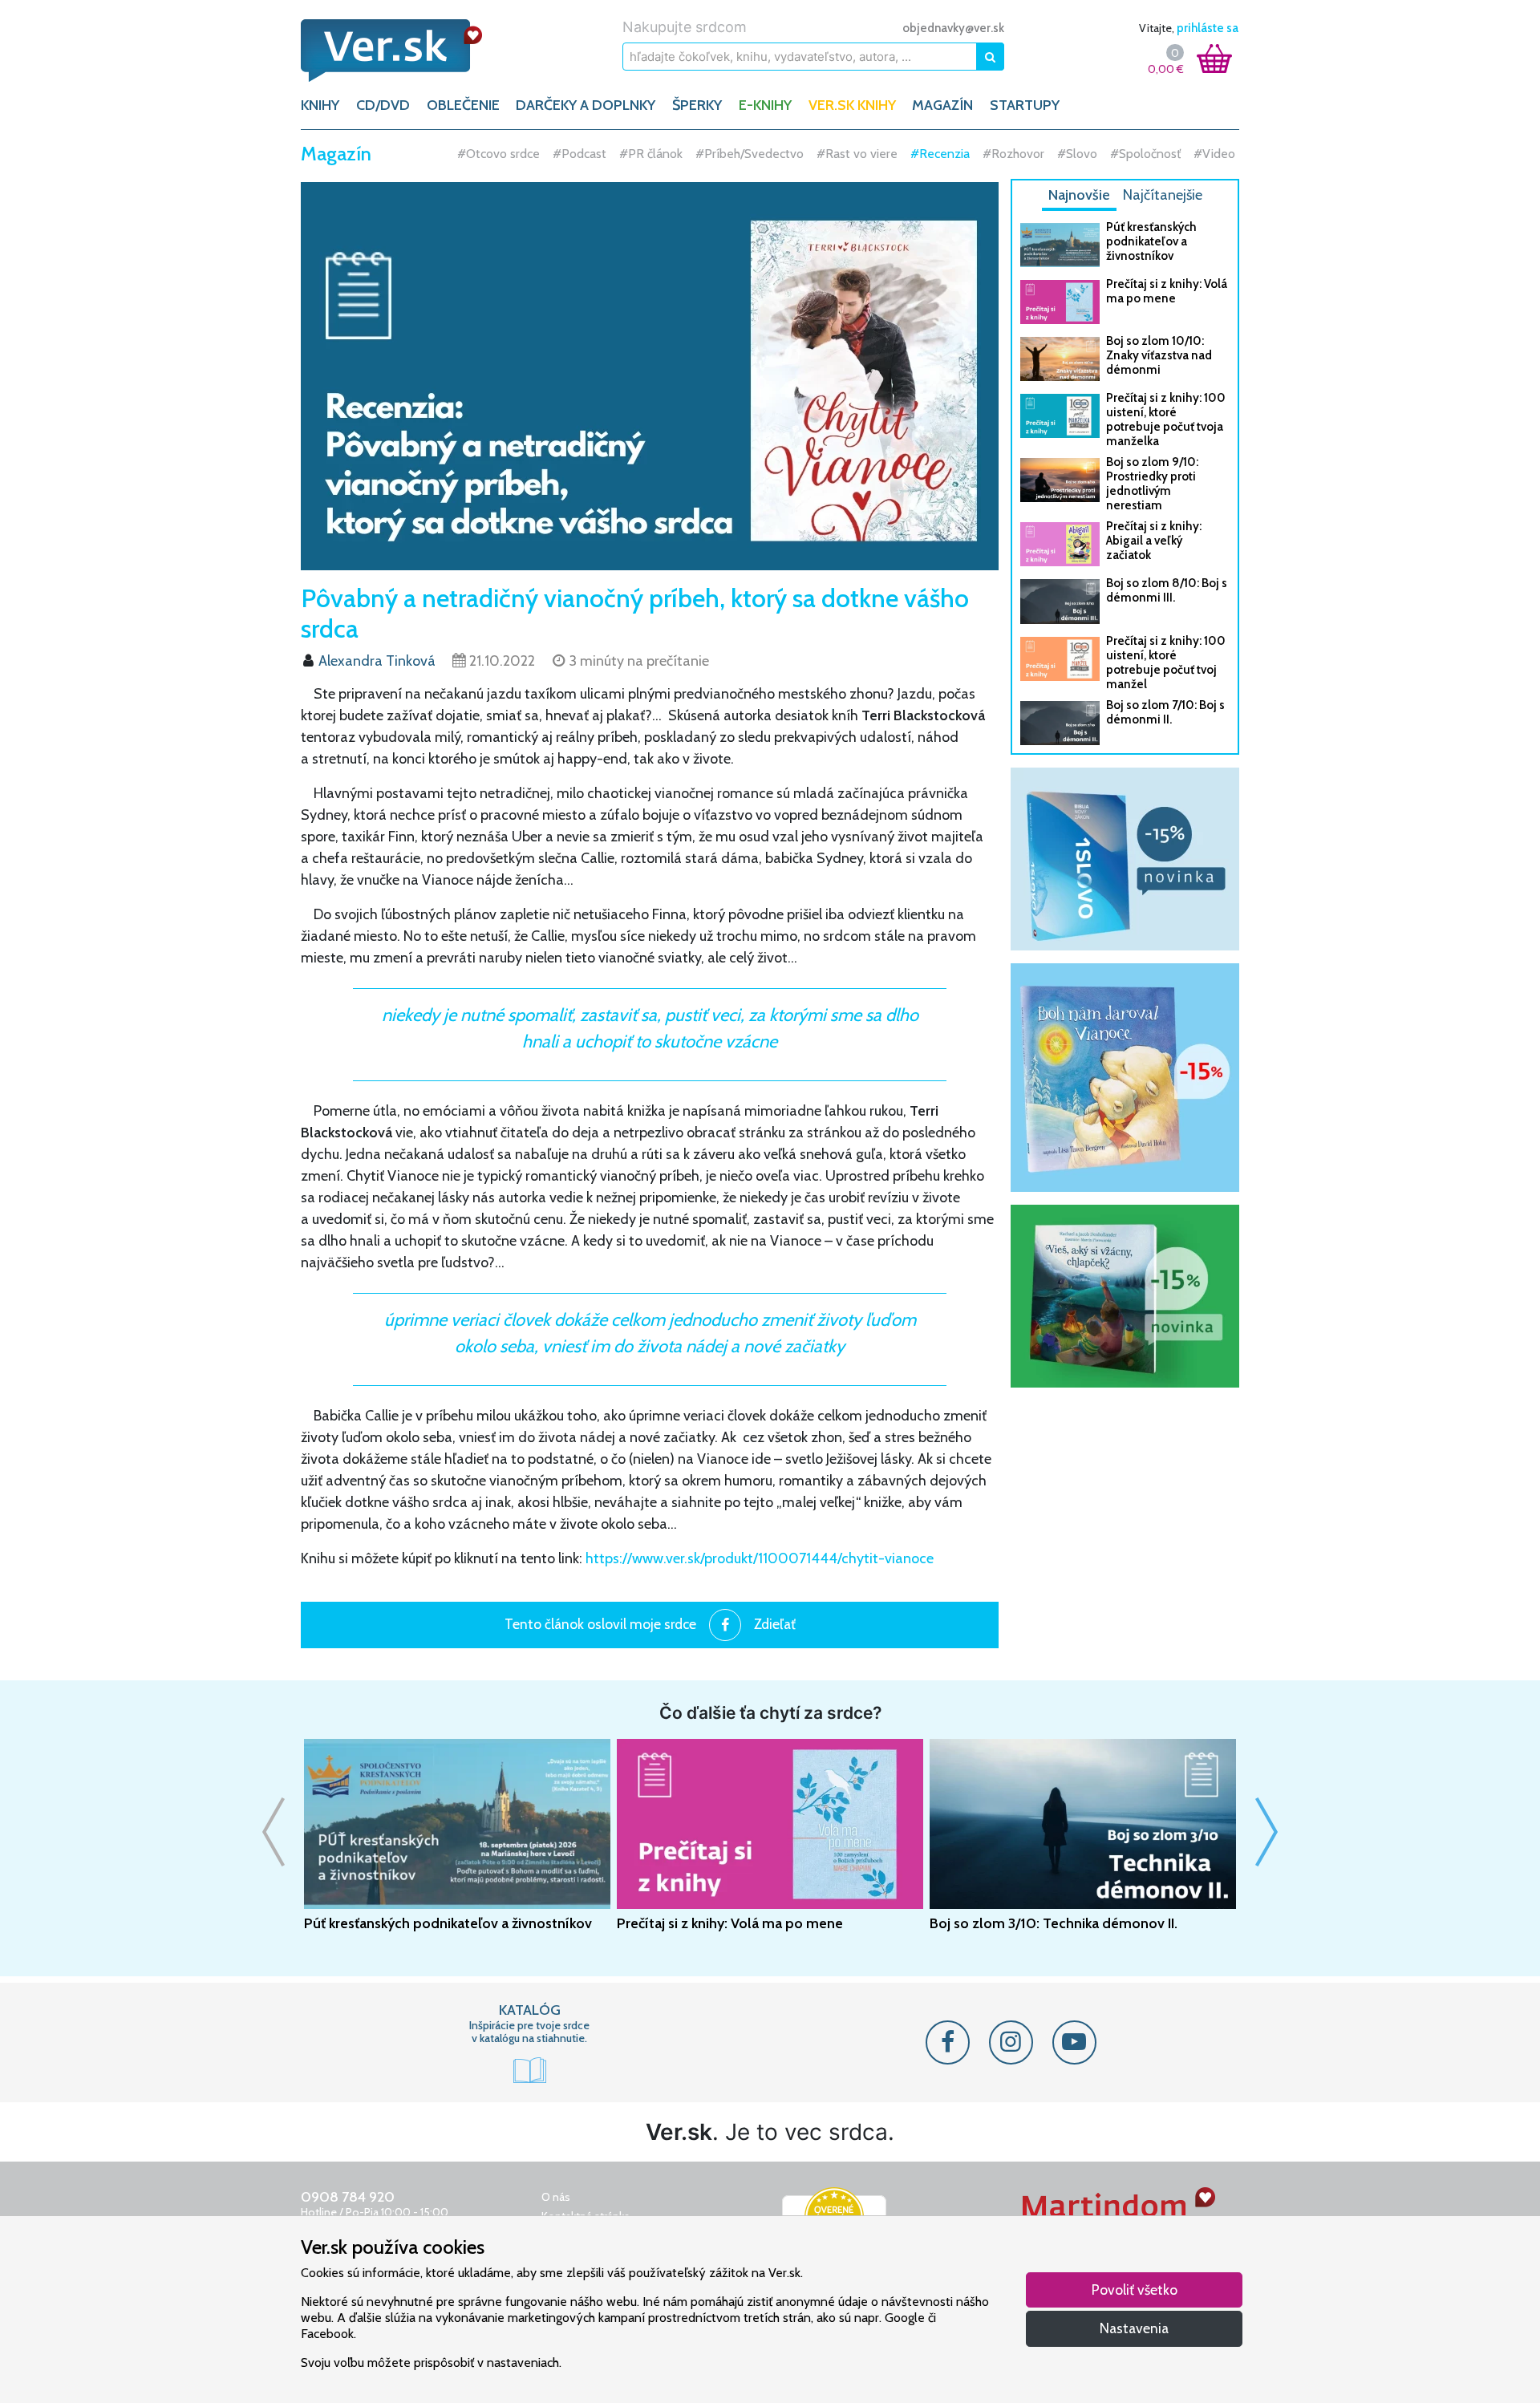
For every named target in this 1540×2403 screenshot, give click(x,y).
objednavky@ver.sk (953, 28)
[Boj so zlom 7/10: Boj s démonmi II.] (1060, 723)
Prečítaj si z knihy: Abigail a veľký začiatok (1154, 541)
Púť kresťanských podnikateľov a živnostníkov (1151, 241)
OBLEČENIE (463, 105)
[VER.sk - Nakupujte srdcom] (409, 51)
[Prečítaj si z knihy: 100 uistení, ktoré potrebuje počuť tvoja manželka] (1060, 416)
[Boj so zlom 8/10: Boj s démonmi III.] (1060, 601)
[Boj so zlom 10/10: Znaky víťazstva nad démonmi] (1060, 359)
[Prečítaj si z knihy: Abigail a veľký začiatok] (1060, 544)
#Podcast (484, 154)
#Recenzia (845, 154)
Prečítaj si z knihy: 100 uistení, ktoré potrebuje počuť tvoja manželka (1166, 419)
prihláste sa (1208, 28)
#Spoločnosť (1050, 154)
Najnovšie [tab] (1079, 195)
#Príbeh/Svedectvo (654, 154)
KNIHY (320, 105)
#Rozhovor (918, 154)
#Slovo (982, 154)
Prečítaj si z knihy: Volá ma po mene (1167, 291)
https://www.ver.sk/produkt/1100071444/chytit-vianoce (760, 1558)
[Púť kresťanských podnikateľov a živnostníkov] (1060, 245)
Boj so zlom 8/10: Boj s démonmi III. (1167, 590)
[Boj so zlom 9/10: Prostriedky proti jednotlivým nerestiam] (1060, 480)
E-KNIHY (765, 105)
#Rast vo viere (762, 154)
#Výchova (1181, 154)
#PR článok (555, 154)
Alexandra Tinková (377, 661)
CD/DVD (383, 105)
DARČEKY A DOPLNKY (586, 105)
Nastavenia (1134, 2328)
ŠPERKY (697, 105)
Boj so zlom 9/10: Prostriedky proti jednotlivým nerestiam (1152, 484)
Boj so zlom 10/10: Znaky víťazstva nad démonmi (1159, 355)
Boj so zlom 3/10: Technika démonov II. (1054, 1923)
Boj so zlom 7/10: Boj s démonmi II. (1165, 712)
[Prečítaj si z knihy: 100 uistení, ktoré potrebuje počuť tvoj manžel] (1060, 659)
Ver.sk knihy (852, 105)
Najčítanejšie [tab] (1163, 195)
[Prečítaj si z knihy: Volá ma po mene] (1060, 302)
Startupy (1025, 105)
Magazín (942, 105)
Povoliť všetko (1135, 2290)
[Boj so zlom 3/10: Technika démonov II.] (1083, 1824)
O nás (556, 2197)
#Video (1119, 154)
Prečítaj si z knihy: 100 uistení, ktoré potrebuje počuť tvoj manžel (1166, 663)
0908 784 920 (348, 2197)
